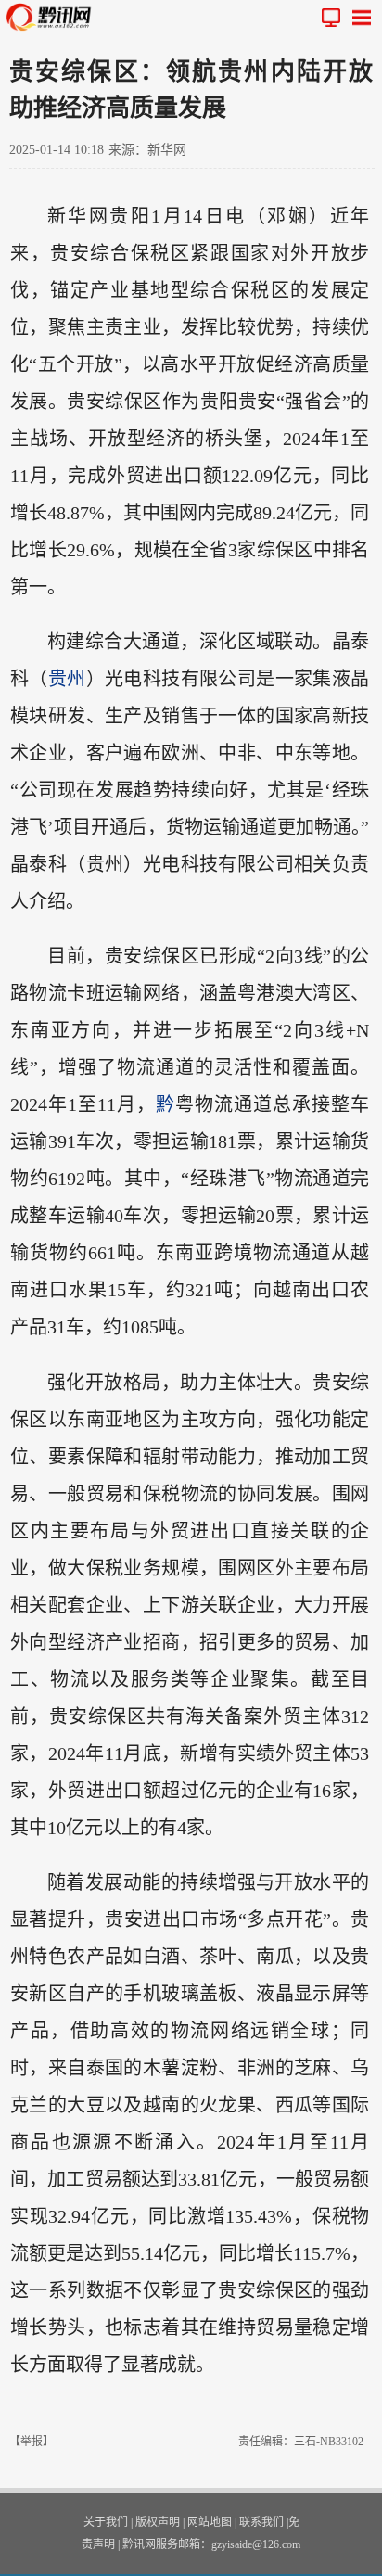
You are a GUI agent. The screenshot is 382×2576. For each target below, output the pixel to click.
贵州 (67, 679)
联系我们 (261, 2522)
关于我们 (106, 2522)
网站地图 (210, 2522)
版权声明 (158, 2522)
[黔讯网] (53, 17)
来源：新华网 (147, 150)
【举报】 (32, 2442)
